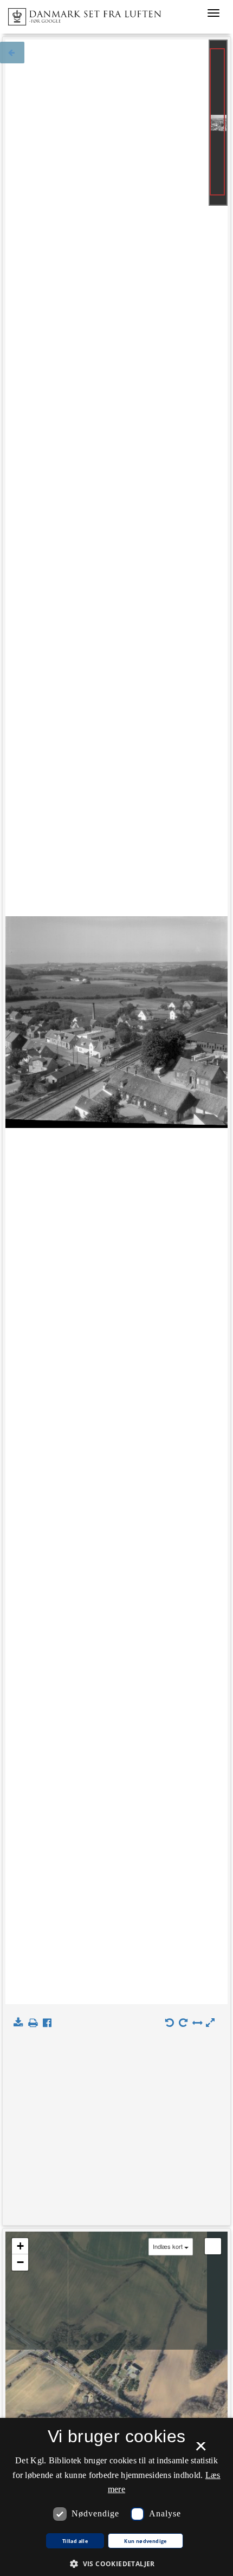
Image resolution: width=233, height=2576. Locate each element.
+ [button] (20, 2246)
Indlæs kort (168, 2246)
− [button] (20, 2262)
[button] (116, 2563)
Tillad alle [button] (75, 2541)
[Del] (50, 2023)
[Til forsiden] (80, 14)
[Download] (20, 2023)
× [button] (201, 2450)
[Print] (35, 2023)
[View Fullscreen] (213, 2246)
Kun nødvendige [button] (145, 2541)
